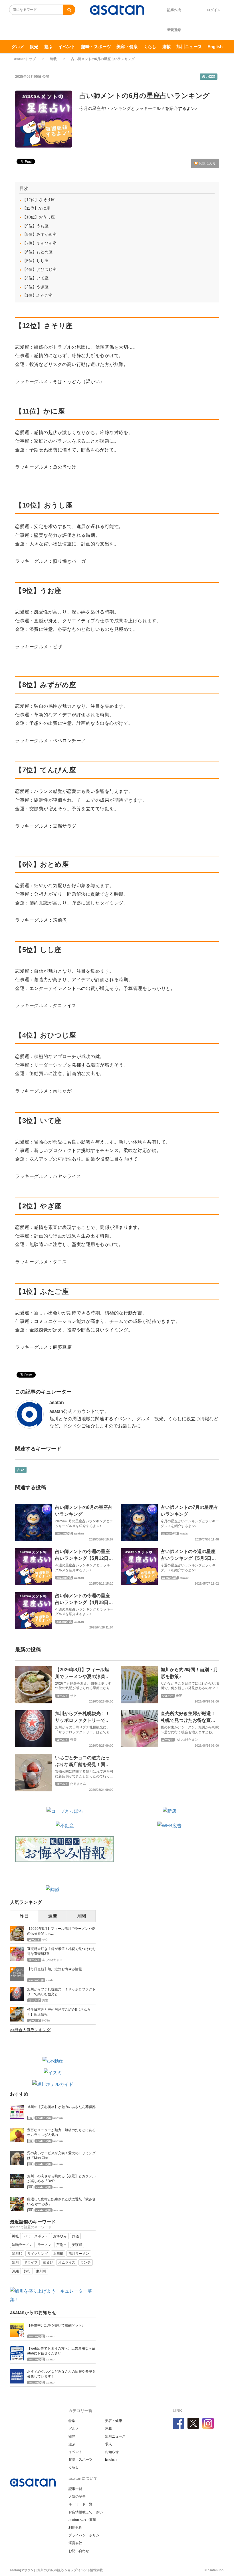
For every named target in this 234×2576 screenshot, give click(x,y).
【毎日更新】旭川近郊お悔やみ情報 (55, 1969)
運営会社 (75, 2543)
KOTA (46, 2021)
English (215, 47)
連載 (166, 47)
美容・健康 (127, 47)
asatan (57, 1402)
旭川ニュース (189, 47)
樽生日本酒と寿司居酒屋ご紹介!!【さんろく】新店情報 (59, 2012)
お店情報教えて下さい (86, 2512)
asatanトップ (25, 59)
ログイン (214, 10)
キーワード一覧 (80, 2504)
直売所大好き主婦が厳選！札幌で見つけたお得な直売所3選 (188, 1720)
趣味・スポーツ (96, 47)
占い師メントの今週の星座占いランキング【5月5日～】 (188, 1558)
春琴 (179, 1696)
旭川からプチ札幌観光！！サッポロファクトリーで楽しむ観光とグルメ (82, 1720)
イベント (67, 47)
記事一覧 (75, 2489)
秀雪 (73, 1740)
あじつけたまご (187, 1740)
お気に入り (207, 163)
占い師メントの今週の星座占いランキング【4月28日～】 (82, 1602)
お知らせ (112, 2452)
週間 (53, 1916)
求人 (108, 2444)
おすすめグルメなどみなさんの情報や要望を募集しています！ (61, 2374)
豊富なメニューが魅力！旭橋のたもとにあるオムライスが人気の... (61, 2132)
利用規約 (75, 2528)
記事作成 (174, 10)
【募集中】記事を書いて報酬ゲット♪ (55, 2325)
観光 (34, 47)
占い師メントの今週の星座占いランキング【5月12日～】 (82, 1558)
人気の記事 (77, 2497)
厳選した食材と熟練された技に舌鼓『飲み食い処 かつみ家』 (61, 2202)
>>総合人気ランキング (30, 2030)
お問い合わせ (79, 2551)
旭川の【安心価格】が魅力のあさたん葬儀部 (61, 2107)
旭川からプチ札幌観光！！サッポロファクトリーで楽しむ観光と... (61, 1992)
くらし (150, 47)
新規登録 (174, 30)
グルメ (18, 47)
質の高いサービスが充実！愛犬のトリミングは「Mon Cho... (61, 2155)
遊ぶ (48, 47)
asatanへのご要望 (82, 2520)
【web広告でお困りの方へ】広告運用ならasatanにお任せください (61, 2351)
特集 (72, 2421)
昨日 (24, 1916)
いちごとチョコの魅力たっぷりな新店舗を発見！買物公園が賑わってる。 (82, 1764)
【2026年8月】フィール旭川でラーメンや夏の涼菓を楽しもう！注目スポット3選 (84, 1676)
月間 (81, 1916)
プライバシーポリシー (86, 2535)
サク (73, 1696)
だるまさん (78, 1784)
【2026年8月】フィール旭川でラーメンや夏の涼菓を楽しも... (61, 1931)
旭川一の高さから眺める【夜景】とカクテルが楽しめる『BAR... (61, 2179)
